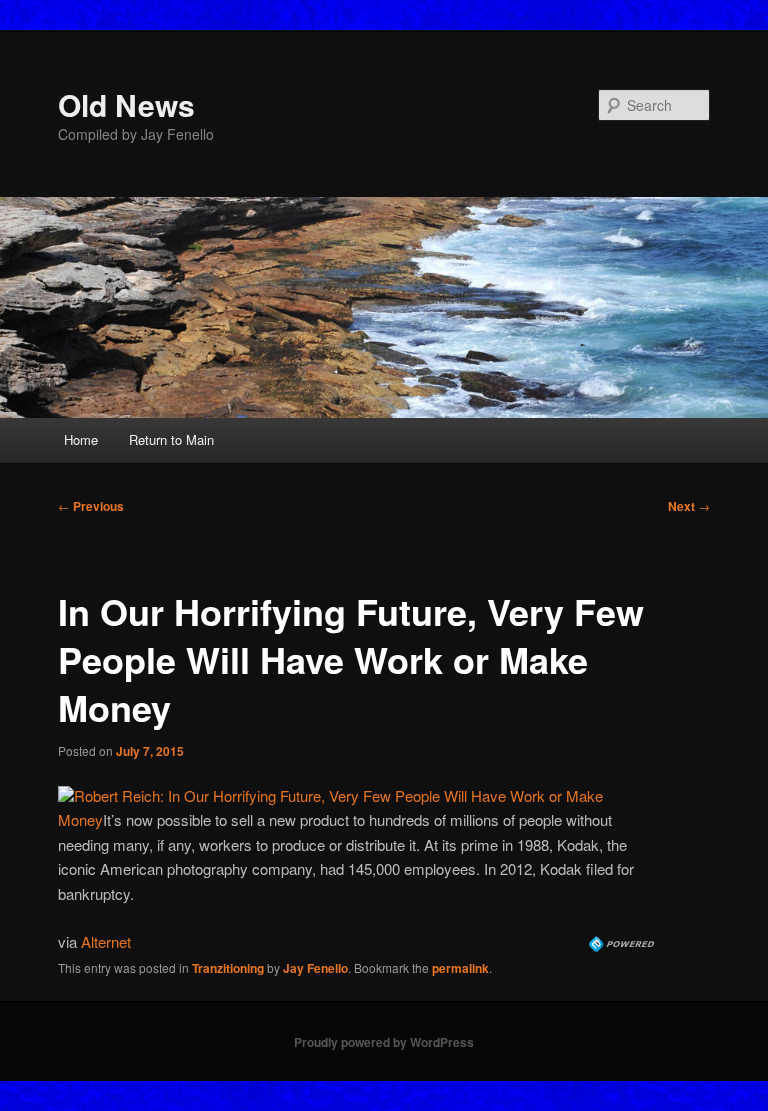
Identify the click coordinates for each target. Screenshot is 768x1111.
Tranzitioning (228, 968)
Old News (126, 104)
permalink (460, 968)
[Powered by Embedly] (623, 945)
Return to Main (171, 439)
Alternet (106, 941)
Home (81, 439)
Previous (91, 506)
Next (689, 506)
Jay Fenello (315, 968)
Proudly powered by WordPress (384, 1042)
